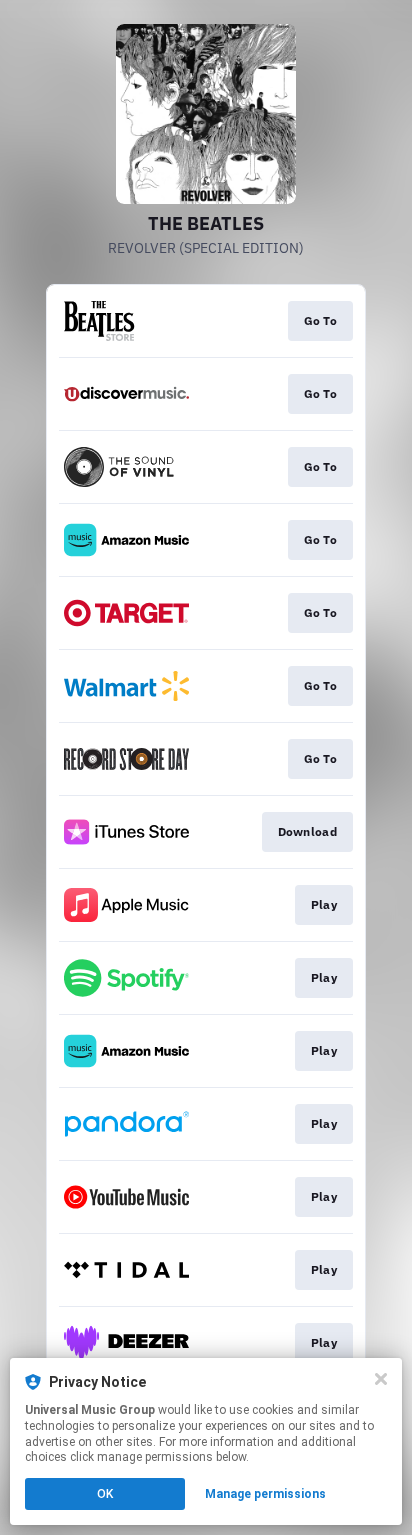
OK (105, 1494)
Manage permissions (265, 1494)
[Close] (381, 1379)
